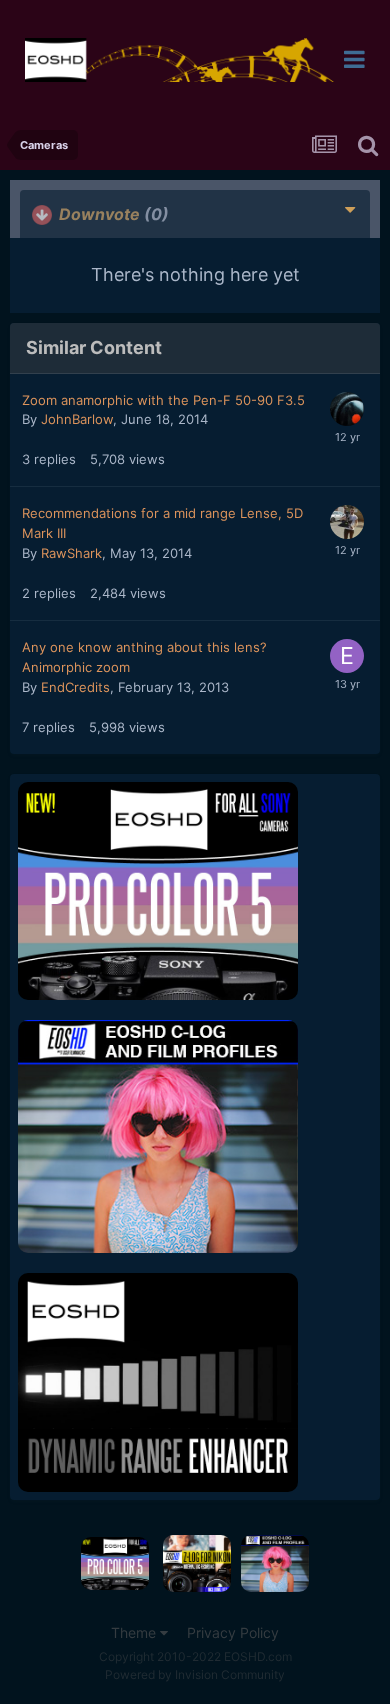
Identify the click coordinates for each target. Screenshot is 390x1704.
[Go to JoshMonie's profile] (347, 522)
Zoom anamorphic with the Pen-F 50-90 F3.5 (163, 400)
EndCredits (75, 687)
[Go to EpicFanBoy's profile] (347, 656)
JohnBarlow (77, 419)
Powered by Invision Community (195, 1674)
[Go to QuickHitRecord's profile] (347, 409)
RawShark (71, 553)
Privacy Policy (233, 1632)
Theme (135, 1632)
